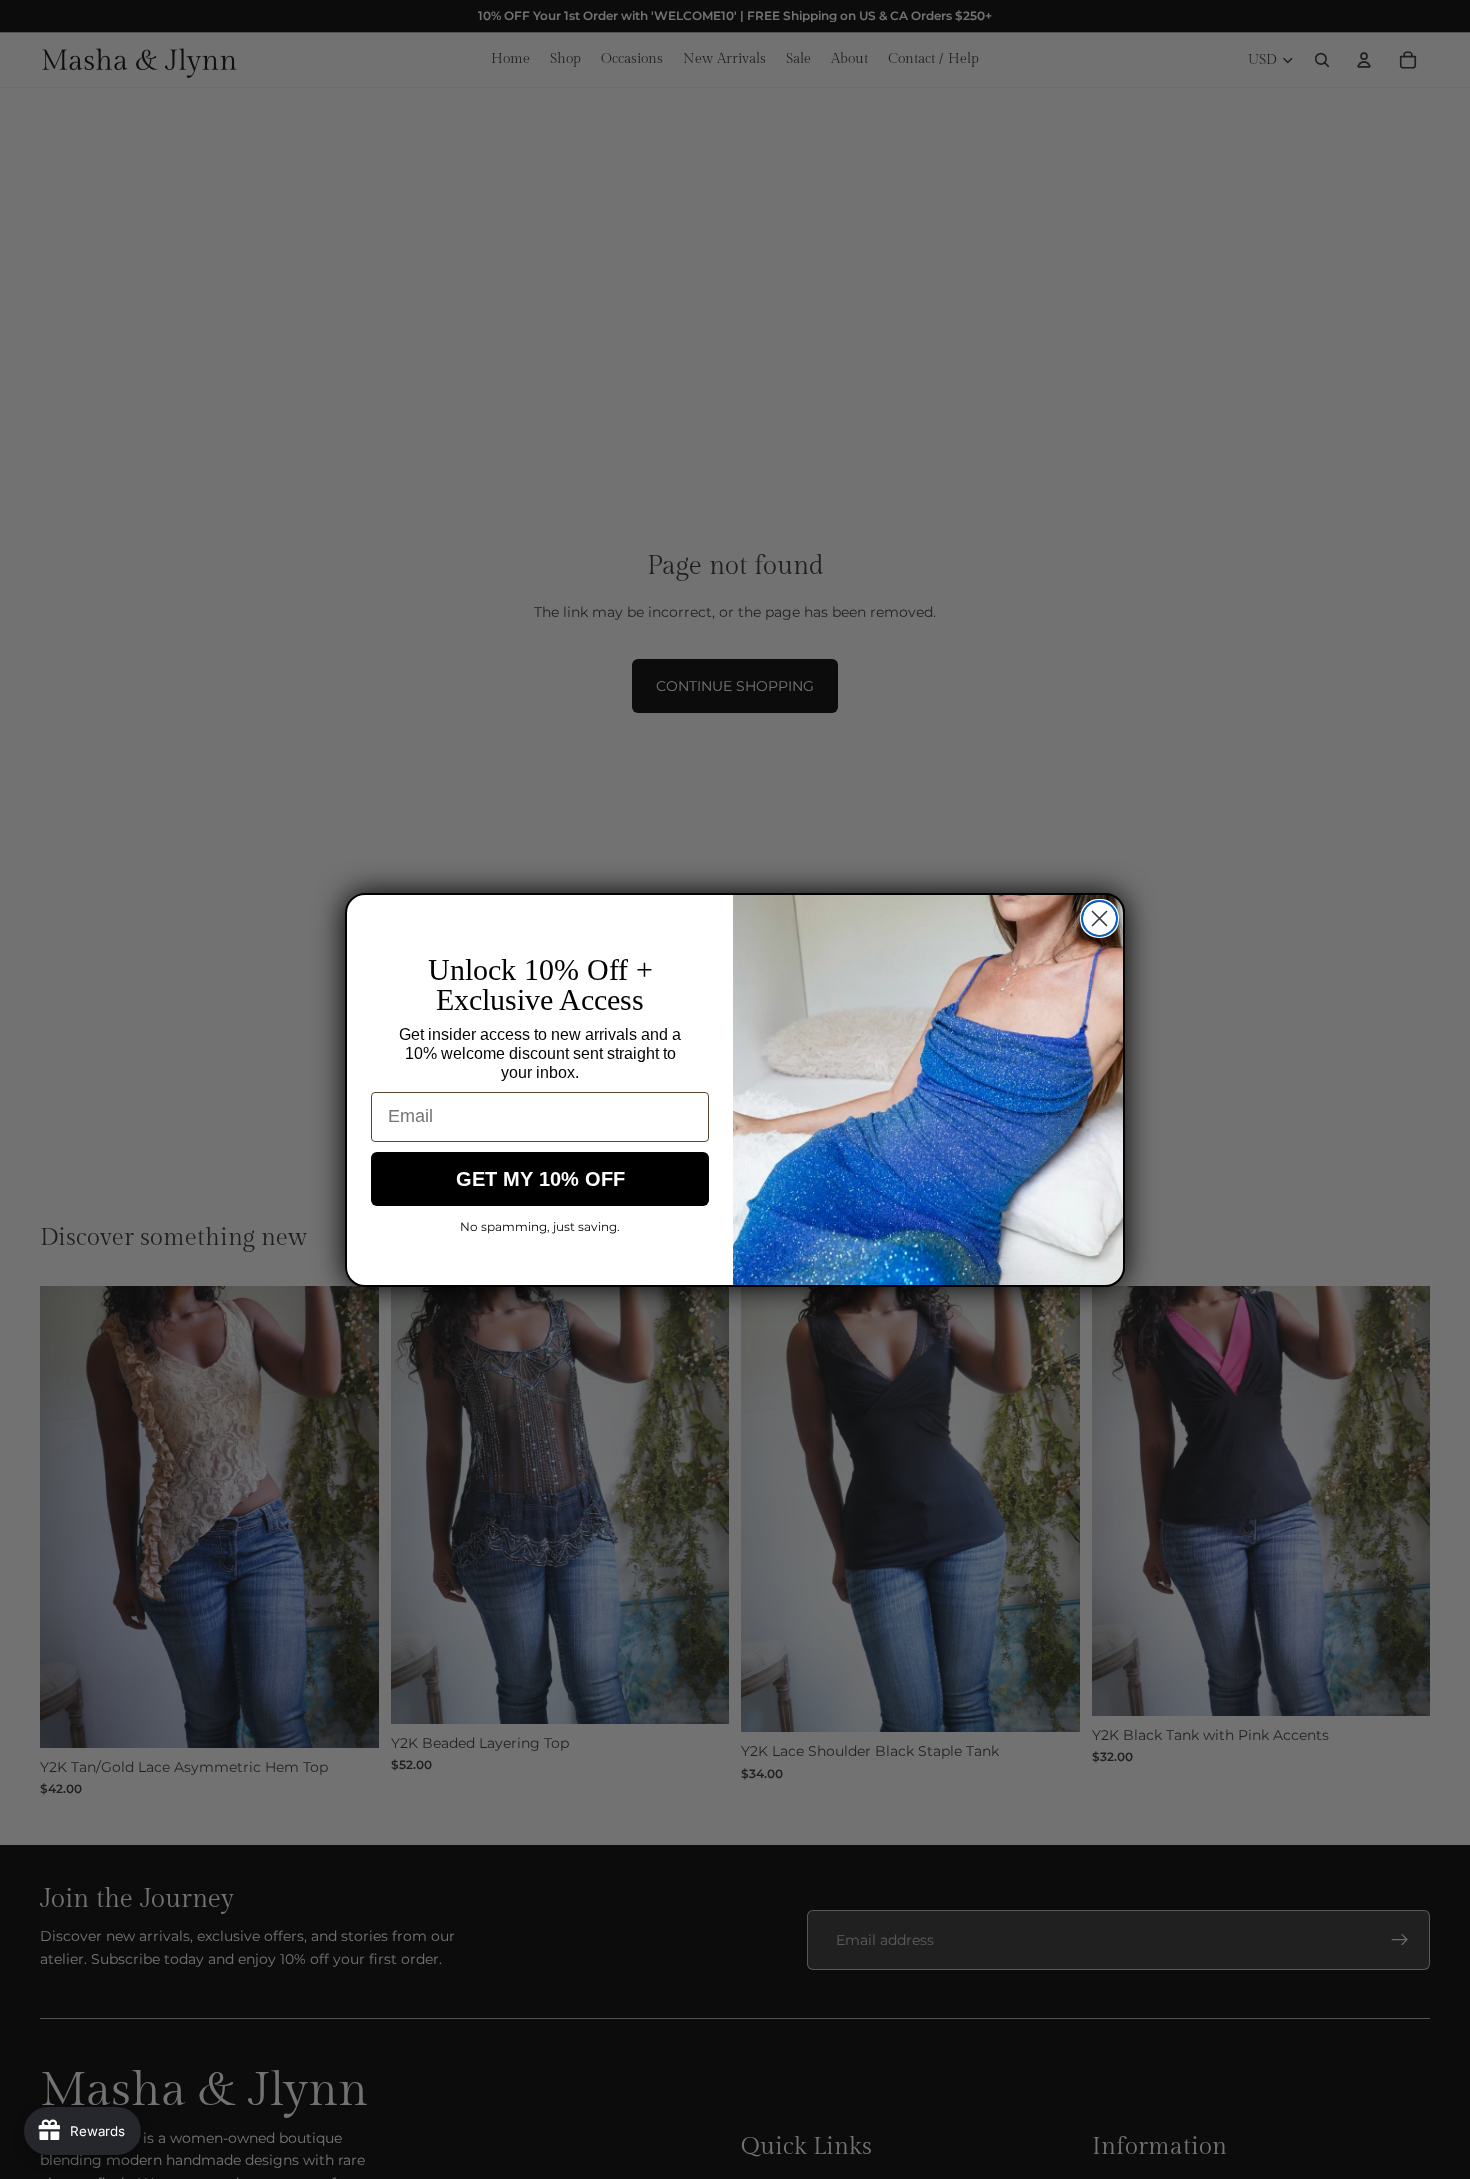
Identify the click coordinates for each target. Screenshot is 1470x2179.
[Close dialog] (1099, 918)
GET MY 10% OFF (540, 1179)
